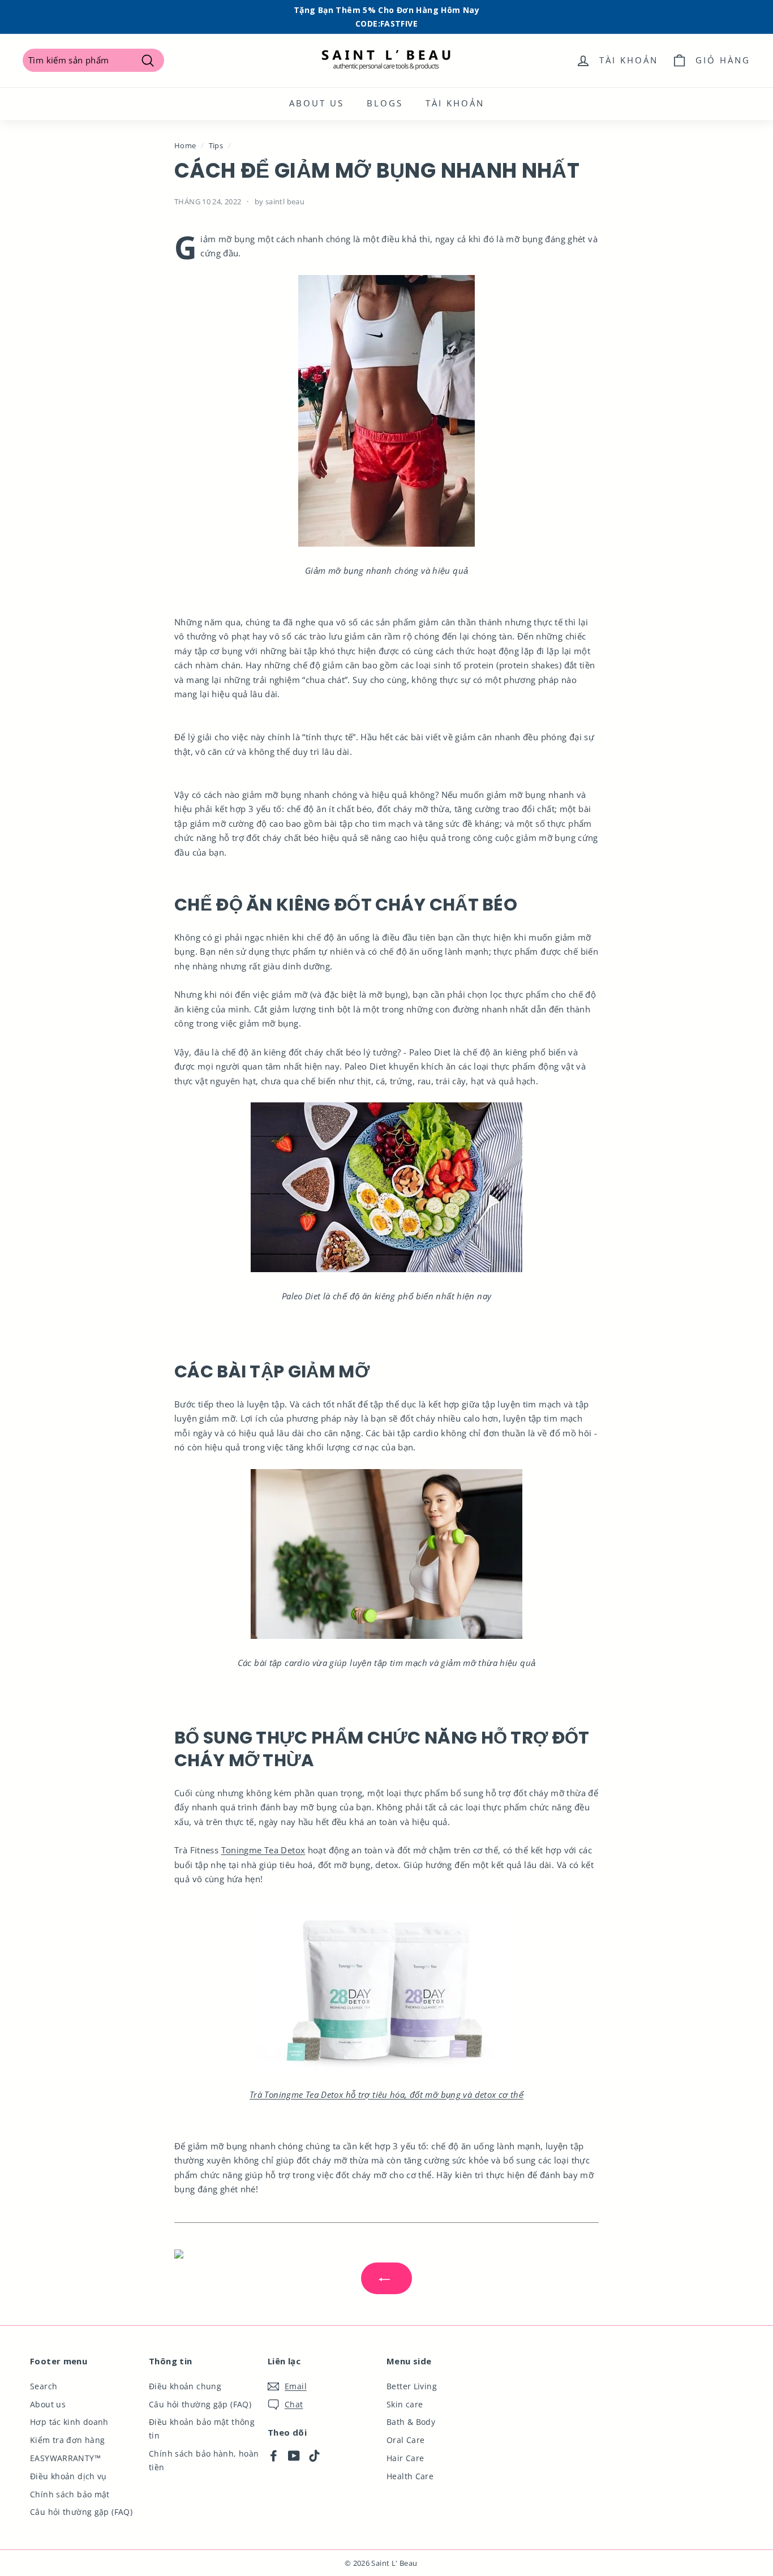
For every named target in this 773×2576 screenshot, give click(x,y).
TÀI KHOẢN (455, 103)
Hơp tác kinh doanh (69, 2422)
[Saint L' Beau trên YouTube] (294, 2455)
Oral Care (405, 2440)
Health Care (410, 2476)
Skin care (405, 2404)
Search (44, 2386)
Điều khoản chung (185, 2386)
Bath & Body (411, 2422)
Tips (216, 145)
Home (185, 145)
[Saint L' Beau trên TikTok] (314, 2455)
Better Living (412, 2386)
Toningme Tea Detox (263, 1850)
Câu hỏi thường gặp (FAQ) (81, 2512)
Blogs (385, 103)
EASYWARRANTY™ (65, 2458)
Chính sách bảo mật (70, 2494)
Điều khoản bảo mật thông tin (202, 2429)
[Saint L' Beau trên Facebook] (274, 2455)
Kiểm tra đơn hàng (67, 2440)
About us (317, 103)
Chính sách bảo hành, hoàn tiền (204, 2460)
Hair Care (405, 2458)
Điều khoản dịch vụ (68, 2476)
